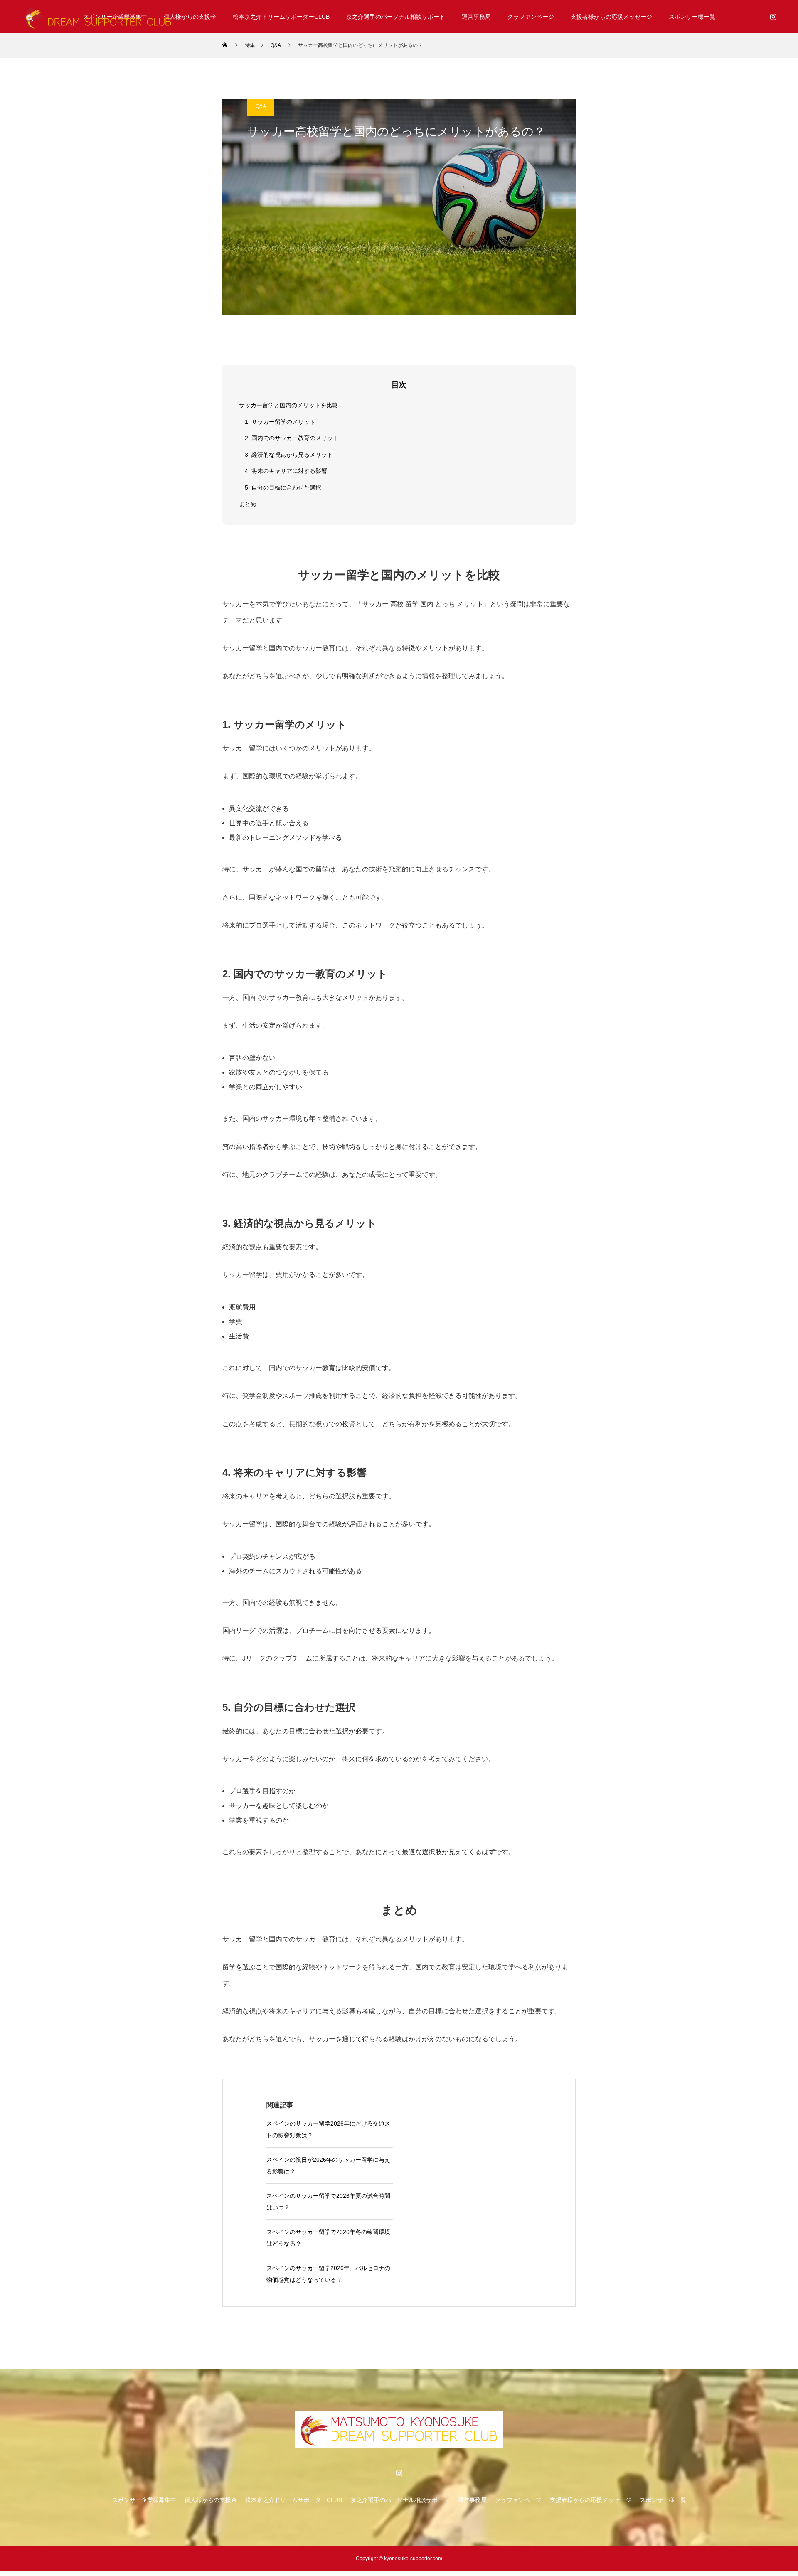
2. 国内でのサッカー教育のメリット (292, 438)
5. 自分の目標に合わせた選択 (283, 487)
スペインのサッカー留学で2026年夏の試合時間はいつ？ (328, 2202)
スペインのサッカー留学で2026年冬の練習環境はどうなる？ (328, 2238)
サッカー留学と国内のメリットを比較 (288, 405)
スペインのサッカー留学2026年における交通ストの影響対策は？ (328, 2129)
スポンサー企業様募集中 (144, 2500)
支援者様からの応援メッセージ (611, 17)
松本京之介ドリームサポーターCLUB (281, 17)
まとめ (248, 504)
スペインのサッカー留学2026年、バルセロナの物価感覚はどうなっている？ (328, 2274)
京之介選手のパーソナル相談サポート (396, 17)
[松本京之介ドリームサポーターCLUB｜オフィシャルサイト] (98, 17)
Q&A (261, 106)
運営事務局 (476, 17)
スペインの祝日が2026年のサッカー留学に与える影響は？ (328, 2165)
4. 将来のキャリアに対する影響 (286, 471)
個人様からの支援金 (190, 17)
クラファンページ (531, 17)
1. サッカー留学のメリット (280, 422)
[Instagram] (773, 17)
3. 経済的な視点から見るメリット (289, 455)
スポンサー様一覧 (692, 17)
